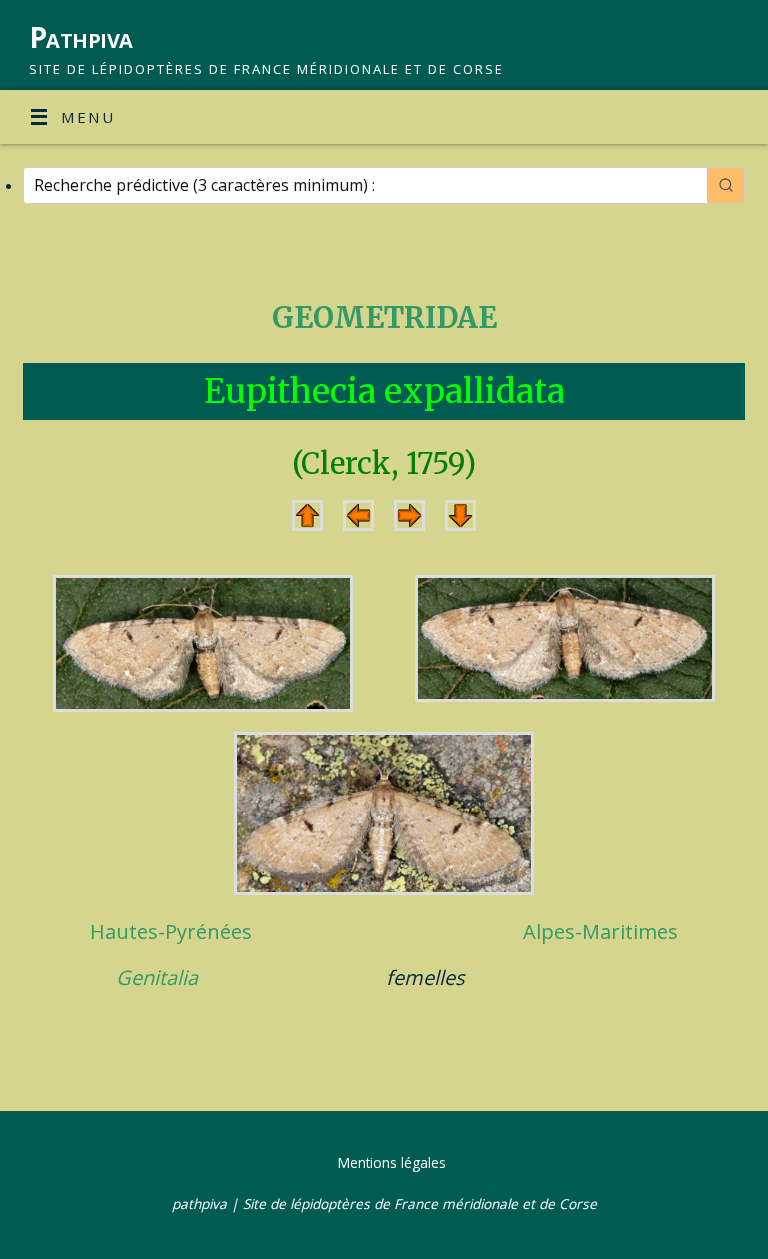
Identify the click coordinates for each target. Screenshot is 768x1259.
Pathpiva (81, 37)
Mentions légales (392, 1162)
